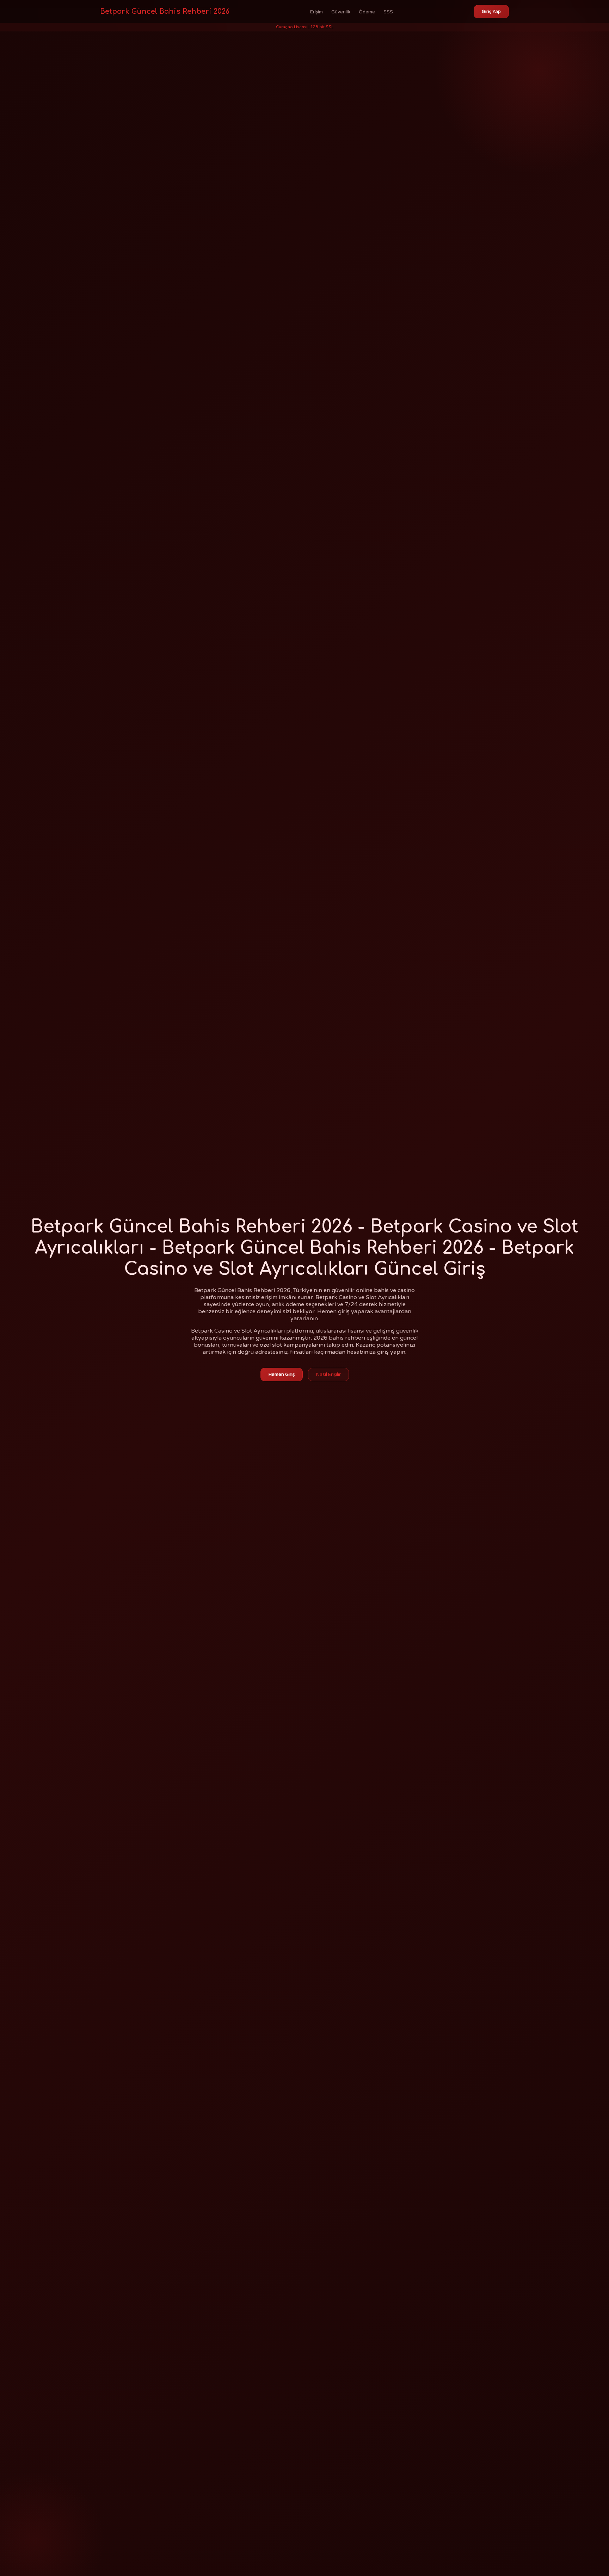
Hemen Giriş (282, 1375)
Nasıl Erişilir (328, 1375)
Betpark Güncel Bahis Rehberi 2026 (165, 11)
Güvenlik (341, 12)
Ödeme (367, 12)
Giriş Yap (491, 12)
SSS (388, 12)
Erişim (316, 12)
